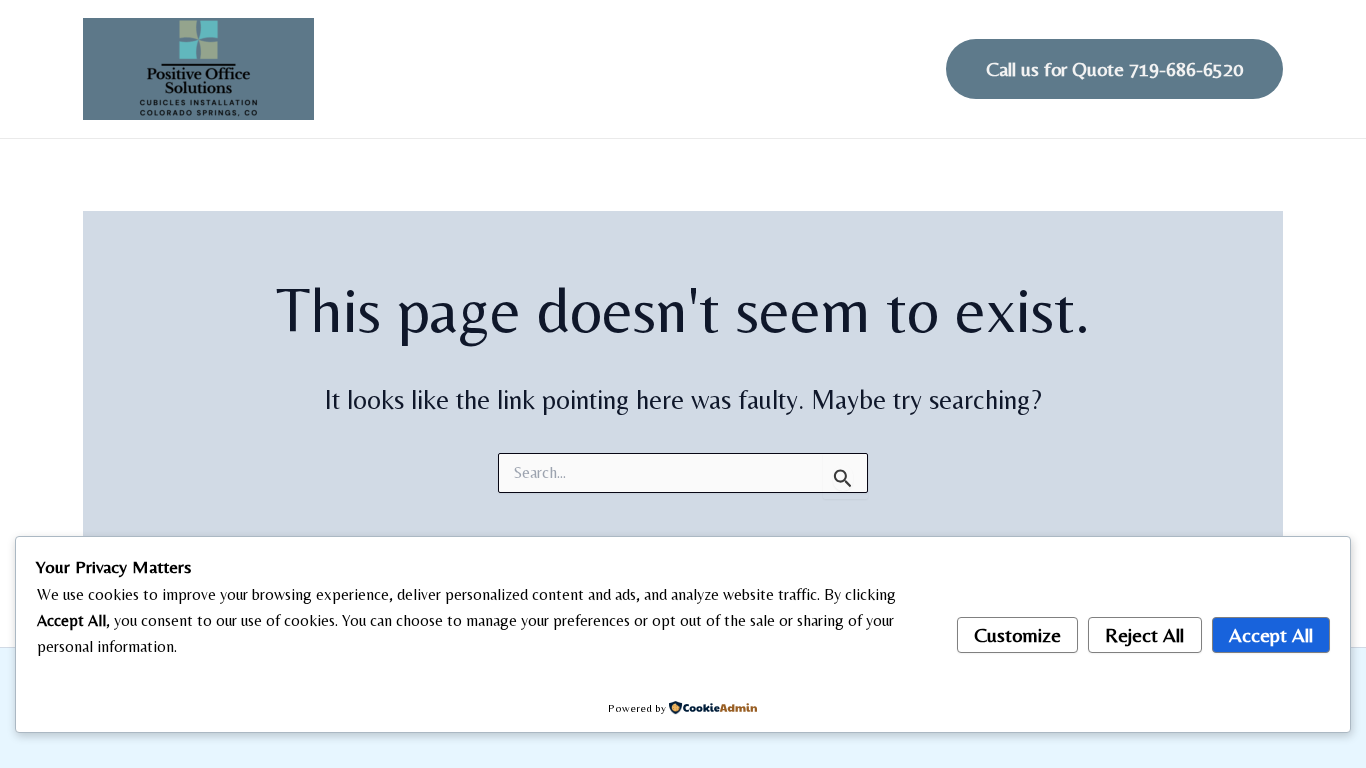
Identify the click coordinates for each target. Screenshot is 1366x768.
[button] (1114, 69)
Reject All (1144, 634)
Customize (1017, 634)
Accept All (1271, 634)
